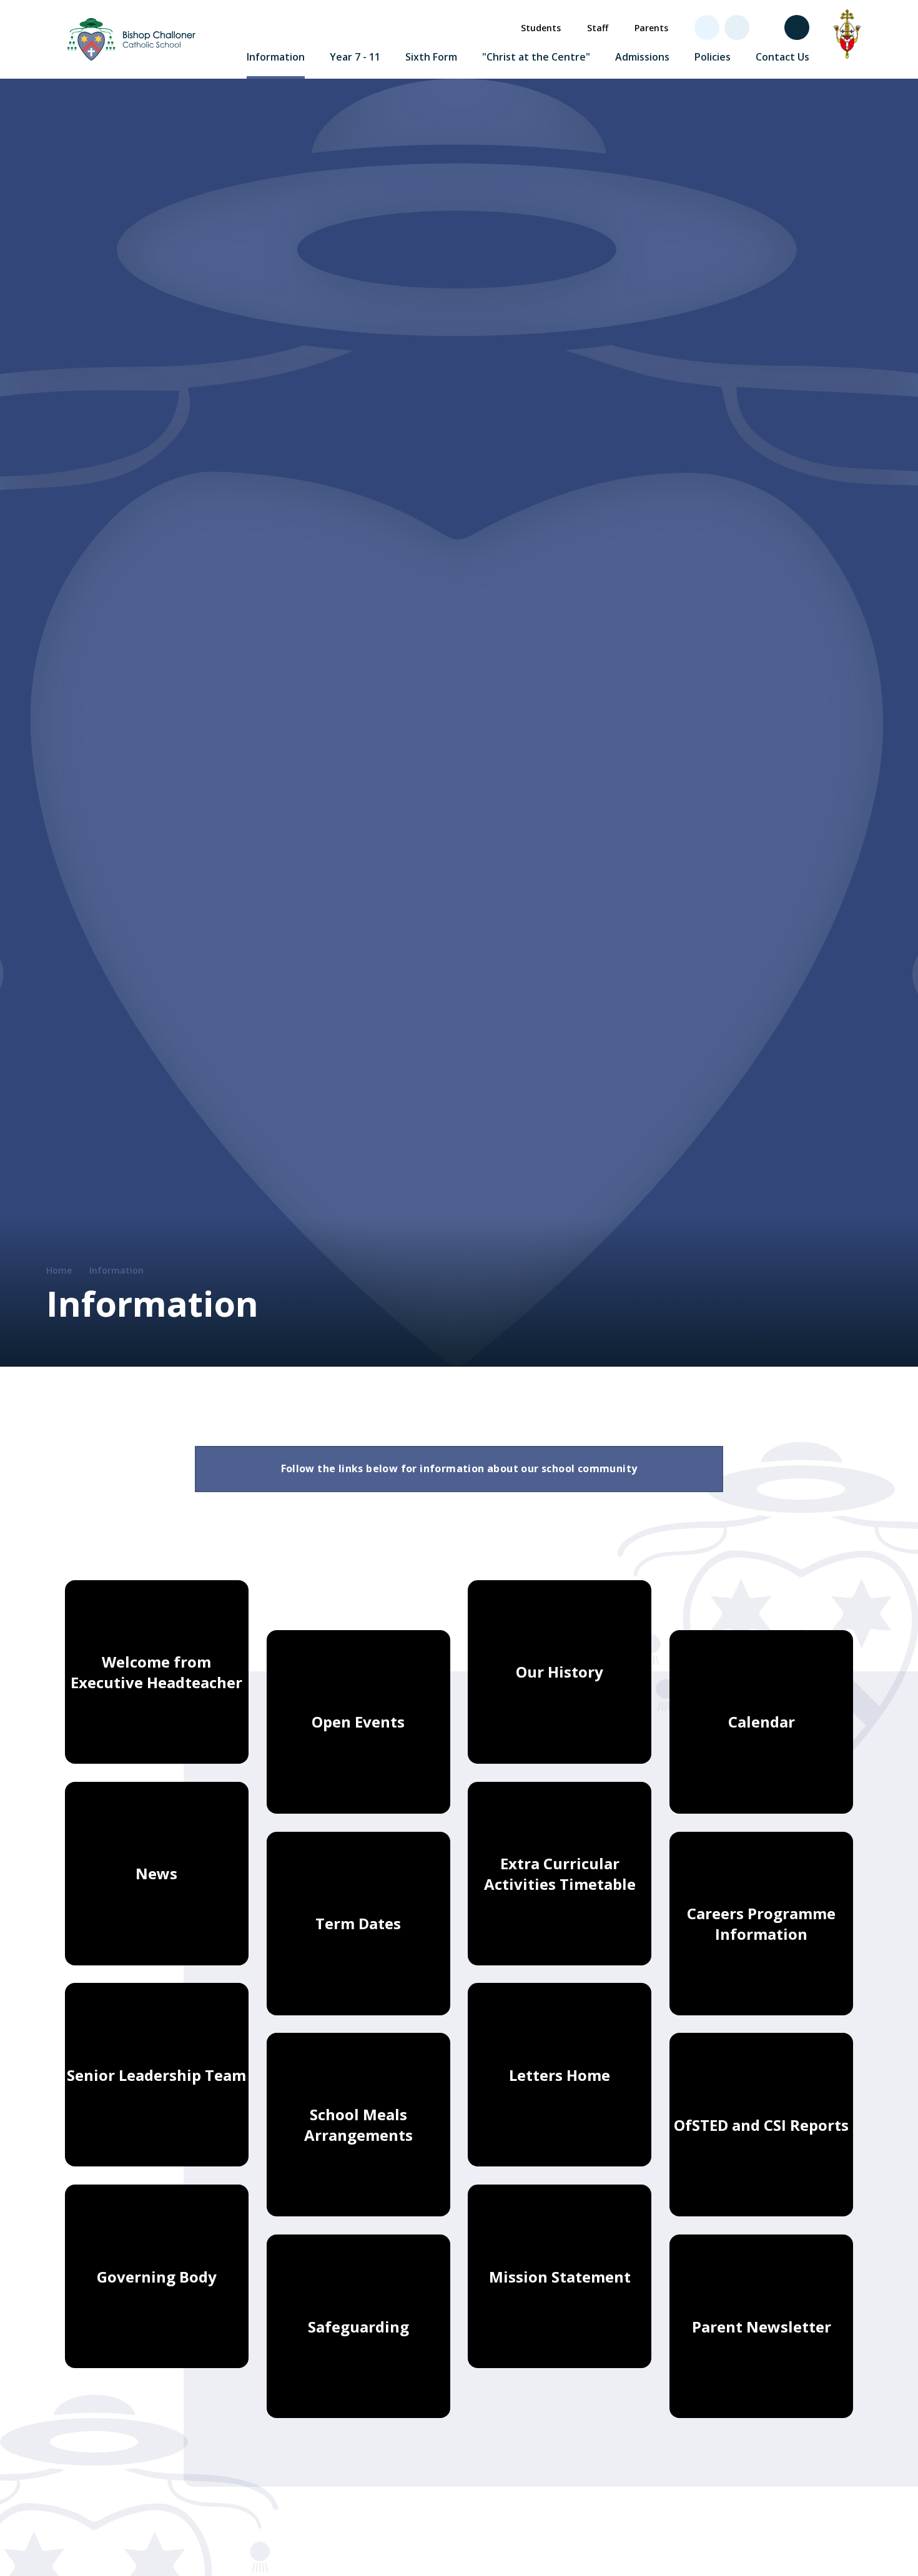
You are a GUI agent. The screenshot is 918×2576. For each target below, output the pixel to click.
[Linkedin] (737, 27)
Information (116, 1270)
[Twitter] (707, 27)
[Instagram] (767, 27)
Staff (598, 28)
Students (541, 28)
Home (59, 1270)
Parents (651, 28)
